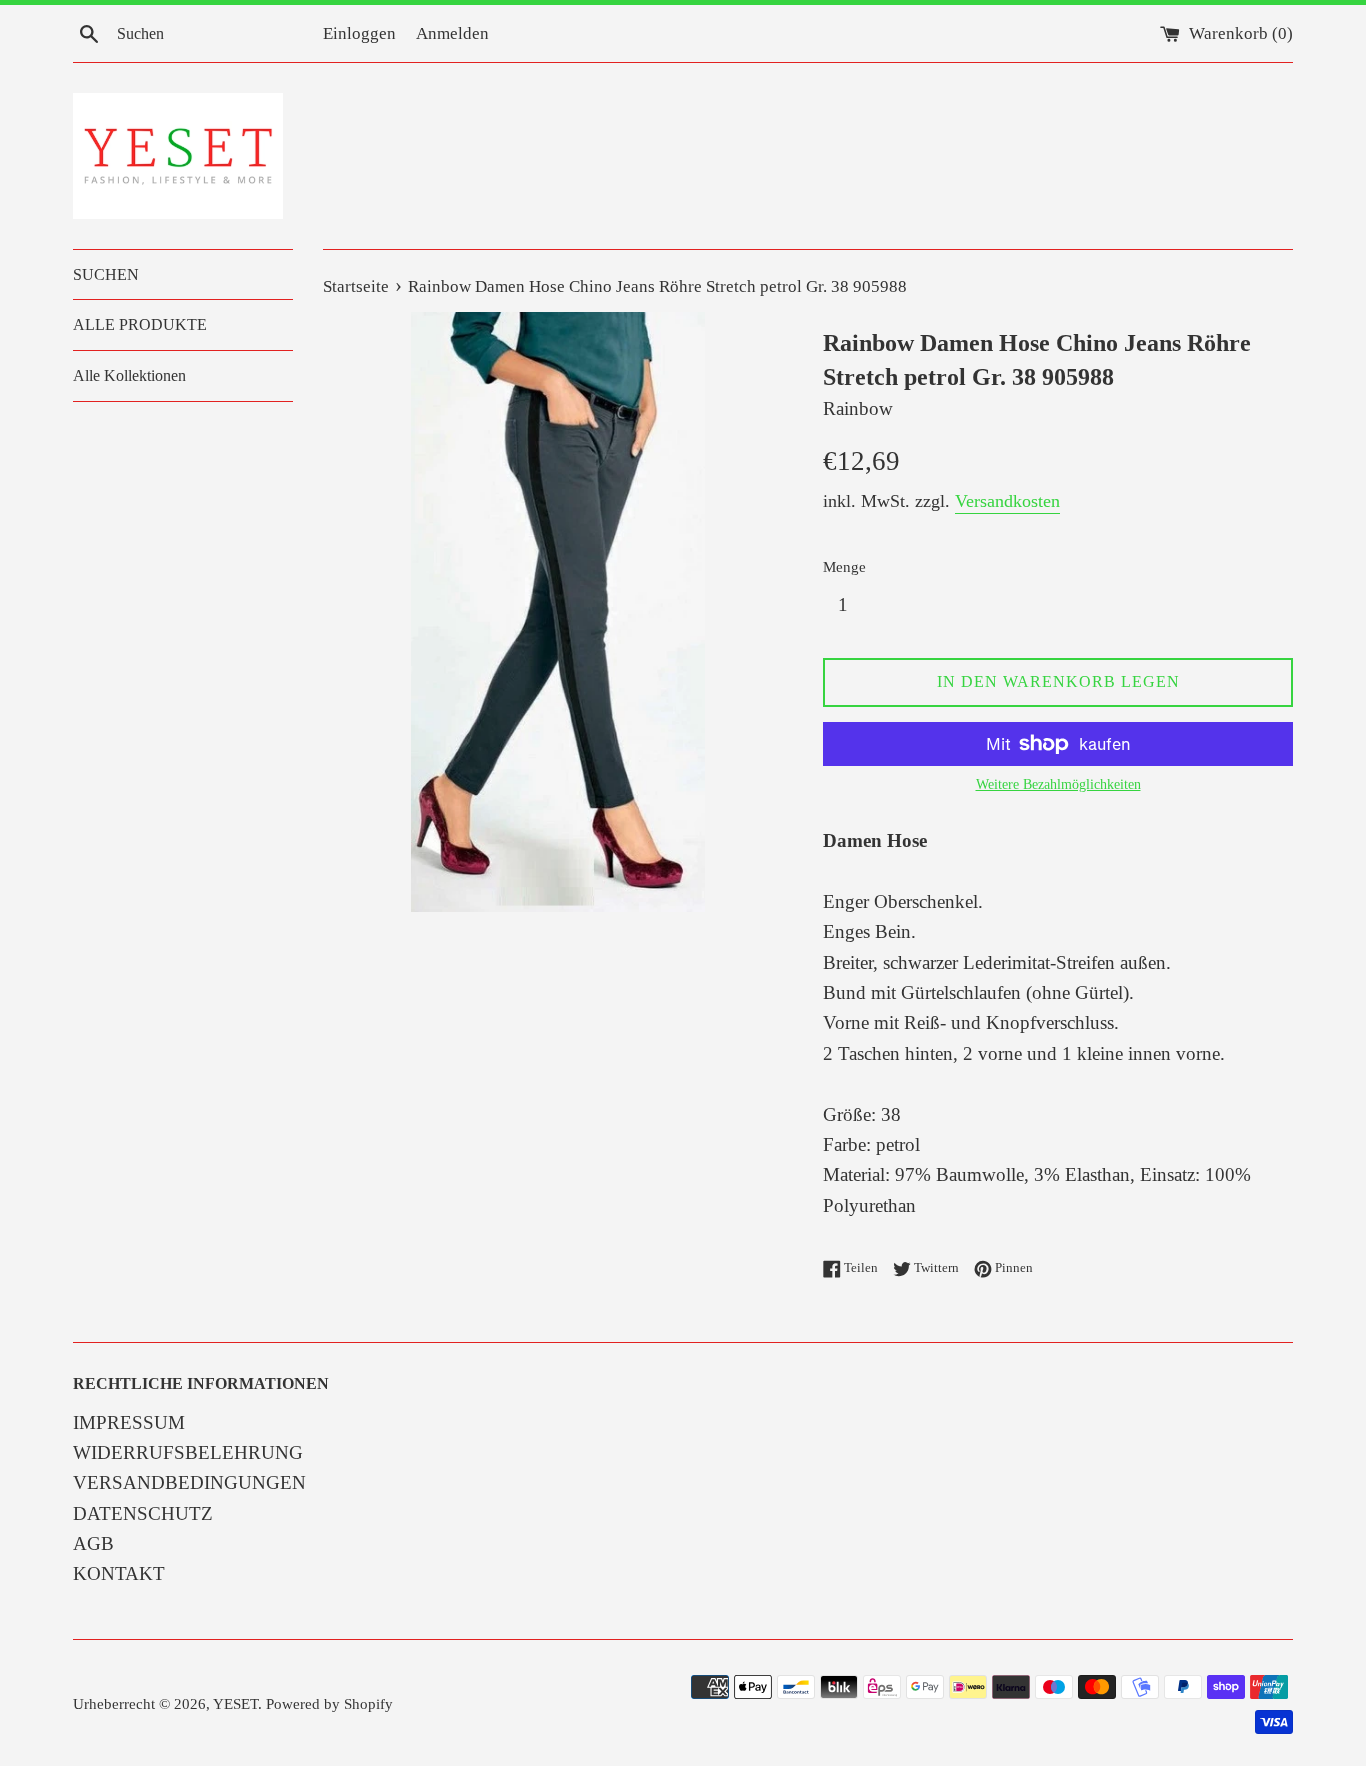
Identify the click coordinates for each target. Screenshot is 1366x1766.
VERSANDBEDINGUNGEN (189, 1482)
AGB (93, 1543)
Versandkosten (1007, 501)
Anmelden (452, 33)
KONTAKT (119, 1573)
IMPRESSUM (129, 1422)
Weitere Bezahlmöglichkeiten (1058, 784)
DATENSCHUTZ (143, 1513)
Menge (844, 566)
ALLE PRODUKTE (140, 324)
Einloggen (359, 33)
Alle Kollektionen (129, 375)
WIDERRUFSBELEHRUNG (188, 1452)
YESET (235, 1703)
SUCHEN (106, 274)
